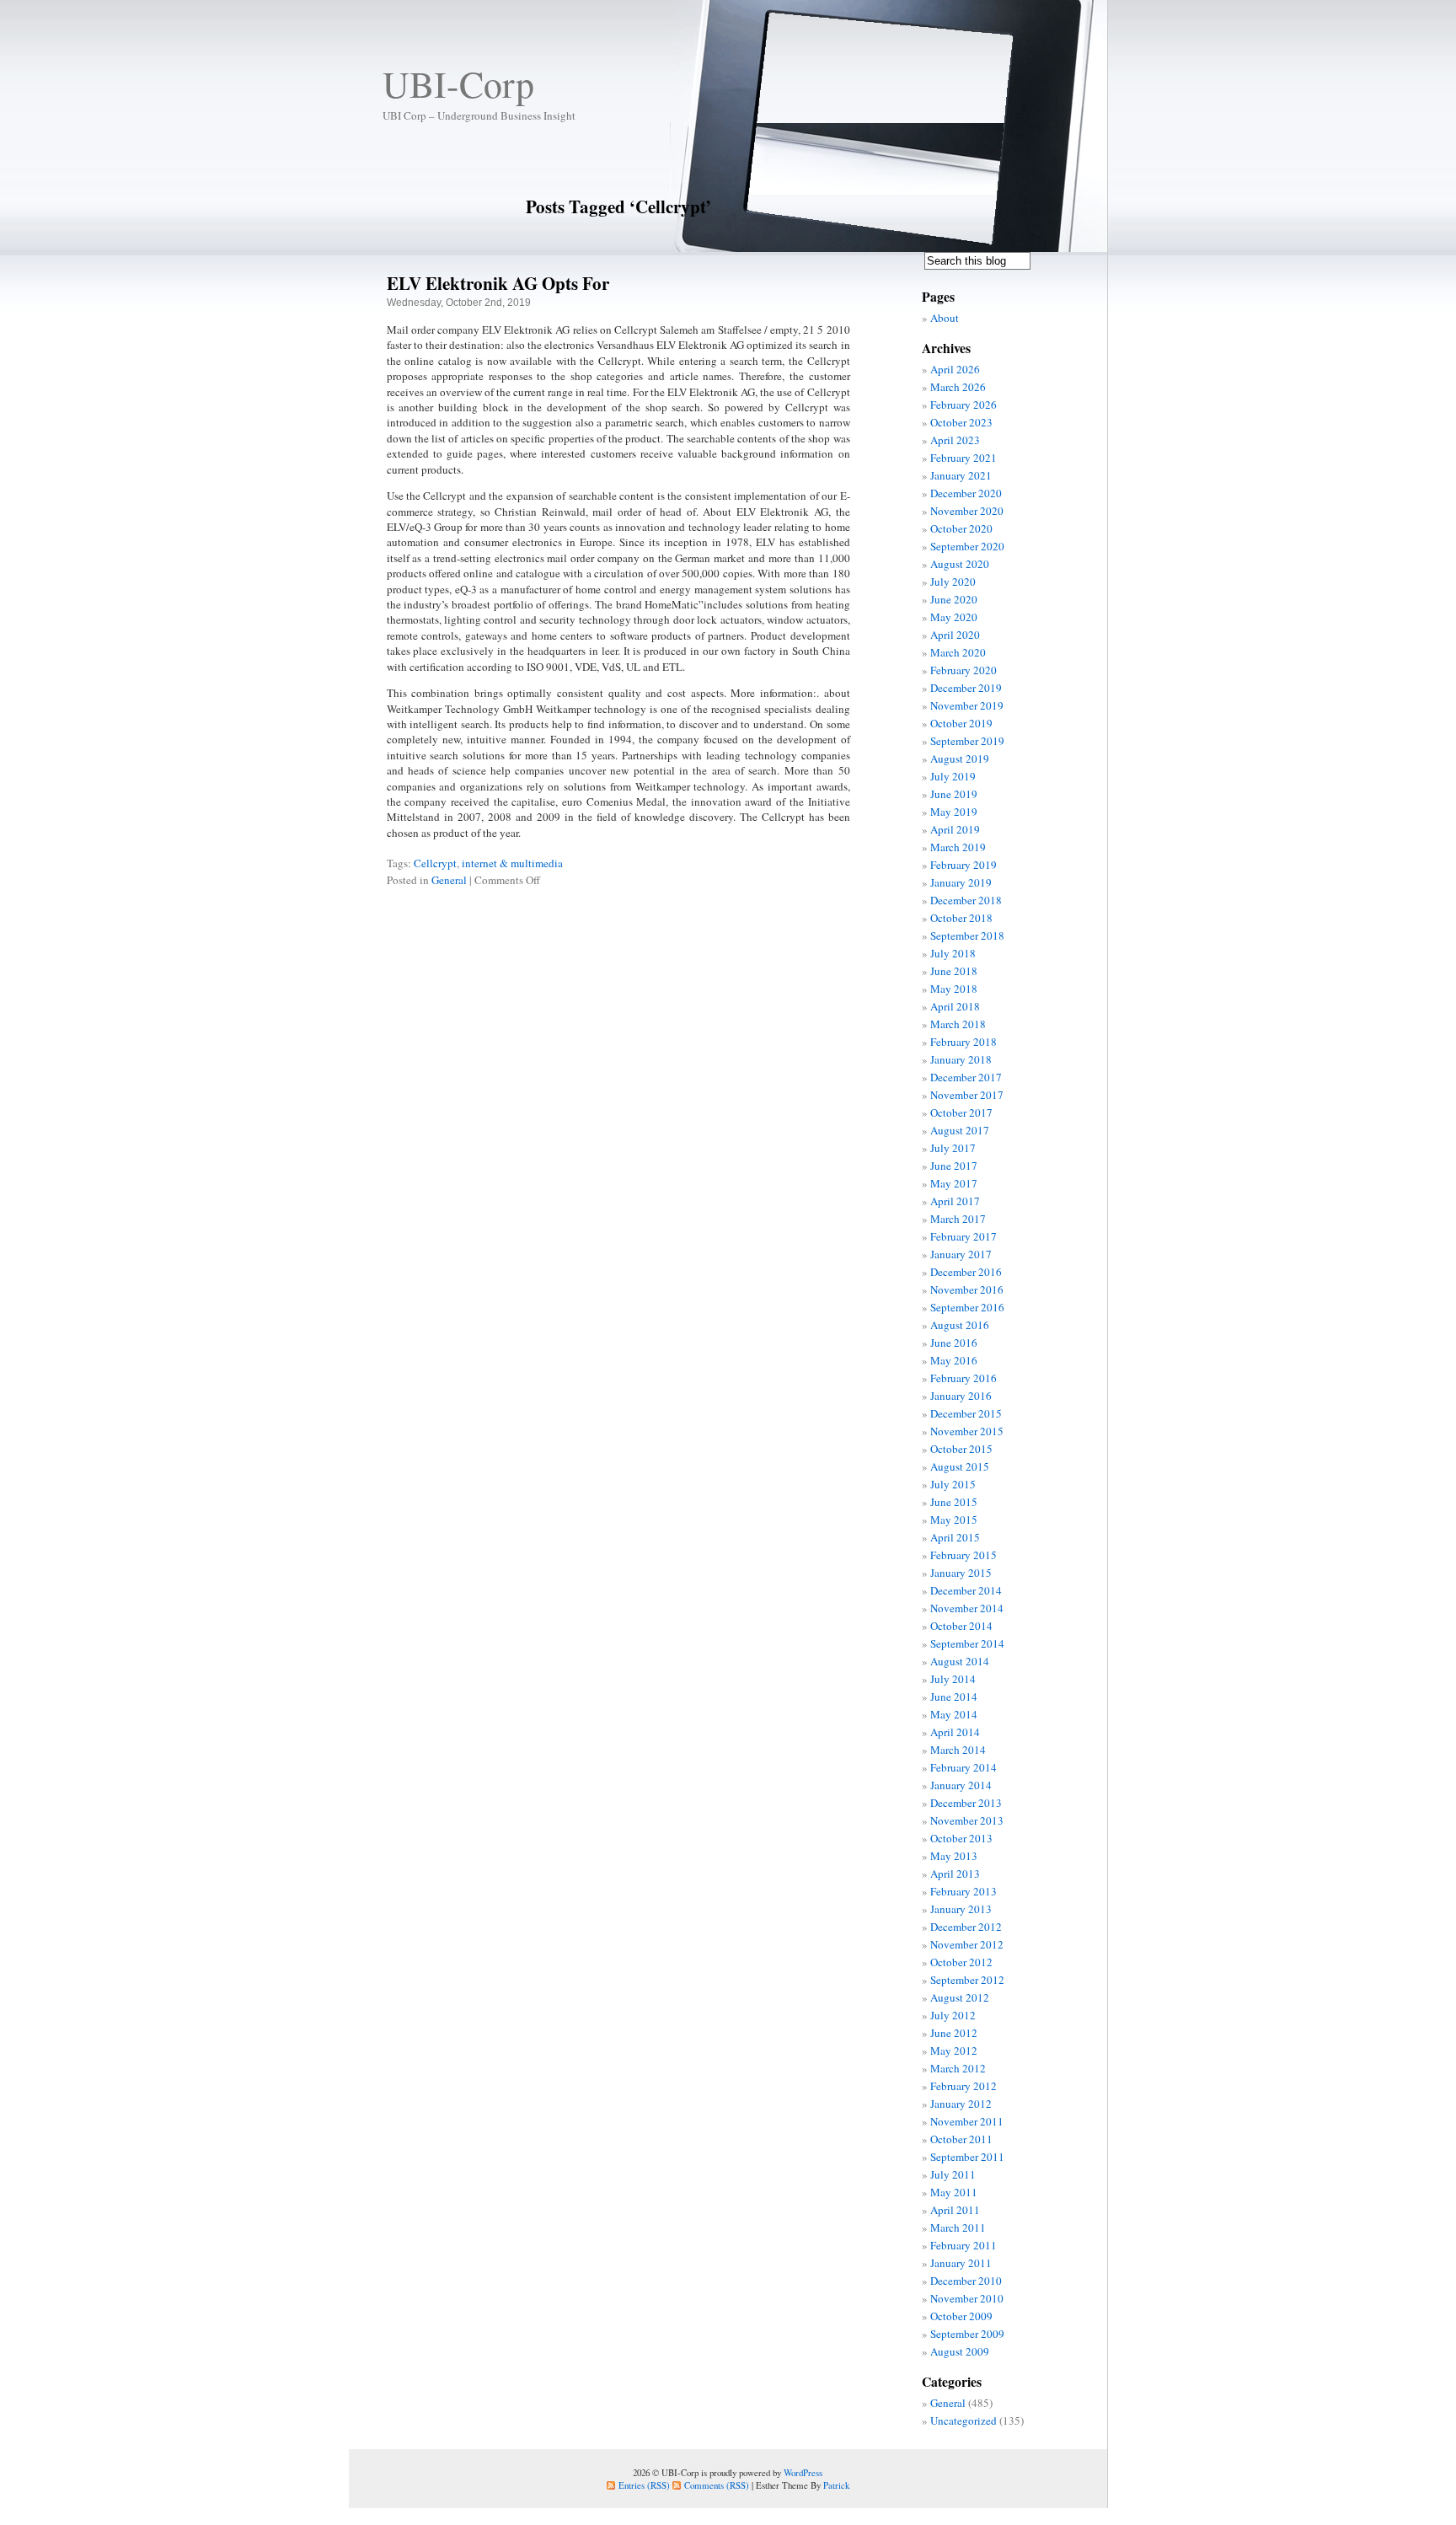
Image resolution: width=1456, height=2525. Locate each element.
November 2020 (967, 511)
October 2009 (961, 2316)
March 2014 (958, 1750)
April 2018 (955, 1006)
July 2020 (953, 582)
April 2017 (955, 1201)
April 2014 (955, 1732)
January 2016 (961, 1396)
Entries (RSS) (644, 2485)
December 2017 (966, 1077)
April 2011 (955, 2210)
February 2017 (964, 1236)
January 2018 (961, 1059)
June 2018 (954, 971)
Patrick (836, 2485)
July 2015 (953, 1484)
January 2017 (961, 1254)
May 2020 (954, 617)
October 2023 (961, 422)
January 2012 (961, 2104)
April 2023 (955, 440)
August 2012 (960, 1997)
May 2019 (954, 812)
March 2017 (958, 1219)
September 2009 (967, 2334)
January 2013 (961, 1909)
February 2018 (964, 1042)
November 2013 (967, 1820)
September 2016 (967, 1307)
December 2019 (966, 688)
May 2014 (954, 1714)
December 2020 (966, 493)
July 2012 (953, 2015)
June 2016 (954, 1343)
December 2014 (966, 1590)
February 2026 (964, 405)
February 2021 (964, 458)
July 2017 (953, 1148)
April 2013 (955, 1874)
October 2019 (961, 723)
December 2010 (966, 2281)
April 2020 (955, 635)
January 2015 (961, 1573)
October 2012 (961, 1962)
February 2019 (964, 865)
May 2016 (954, 1360)
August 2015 (960, 1466)
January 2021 (961, 475)
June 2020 (954, 599)
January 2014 (961, 1785)
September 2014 (967, 1643)
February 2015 (964, 1555)
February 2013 (964, 1891)
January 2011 (961, 2263)
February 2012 (964, 2086)
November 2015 (967, 1431)
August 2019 (960, 759)
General (449, 880)
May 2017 (954, 1183)
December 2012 (966, 1927)
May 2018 (954, 989)
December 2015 (966, 1413)
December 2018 (966, 900)
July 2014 (953, 1679)
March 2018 (958, 1024)
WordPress (803, 2472)
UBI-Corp (458, 83)
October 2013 (961, 1838)
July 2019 (953, 776)
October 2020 (961, 528)
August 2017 (960, 1130)
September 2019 (967, 741)
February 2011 (964, 2245)
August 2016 (960, 1325)
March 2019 (958, 847)
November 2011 (967, 2121)
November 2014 (967, 1608)
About (945, 318)
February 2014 (964, 1767)
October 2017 (961, 1112)
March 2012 (958, 2068)
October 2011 (961, 2139)
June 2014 (954, 1697)
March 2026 (958, 387)
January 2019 (961, 882)
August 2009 (960, 2351)
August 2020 (960, 564)
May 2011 (954, 2192)
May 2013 (954, 1856)
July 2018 (953, 953)
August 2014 (960, 1661)
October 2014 (961, 1626)
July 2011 (953, 2174)
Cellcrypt (435, 863)
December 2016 (966, 1272)
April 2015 (955, 1537)
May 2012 (954, 2051)
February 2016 (964, 1378)
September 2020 (967, 546)
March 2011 (958, 2227)
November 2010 (967, 2298)
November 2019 (967, 705)
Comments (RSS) (717, 2485)
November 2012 (967, 1944)
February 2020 (964, 670)
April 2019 (955, 829)
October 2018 (961, 918)
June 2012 (954, 2033)
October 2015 (961, 1449)
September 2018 (967, 935)
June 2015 (954, 1502)
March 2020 (958, 652)
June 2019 (954, 794)
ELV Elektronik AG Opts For (498, 283)
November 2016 (967, 1289)
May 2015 (954, 1520)
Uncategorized (964, 2420)
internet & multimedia (512, 863)
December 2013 (966, 1803)
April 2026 (955, 369)
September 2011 (967, 2157)
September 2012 (967, 1980)
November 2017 (967, 1095)
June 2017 (954, 1166)
